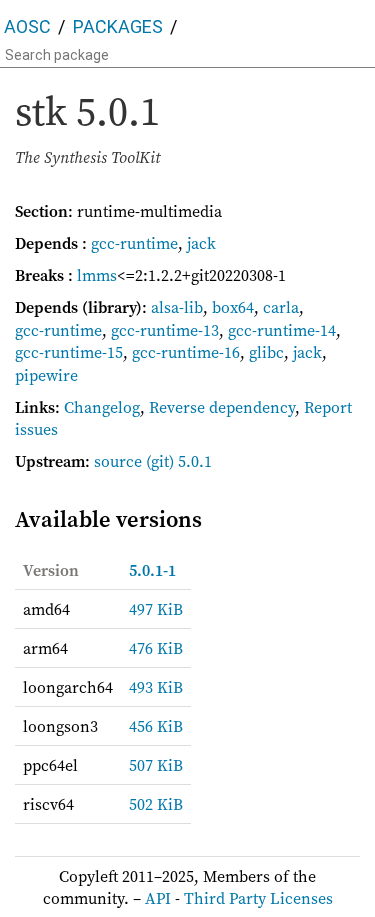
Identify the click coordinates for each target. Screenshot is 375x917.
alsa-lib (177, 307)
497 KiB (156, 609)
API (158, 898)
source (118, 461)
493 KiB (156, 687)
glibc (266, 352)
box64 (233, 307)
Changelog (102, 407)
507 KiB (156, 765)
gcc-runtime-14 (282, 330)
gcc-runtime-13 (165, 330)
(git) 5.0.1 (179, 461)
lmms (97, 275)
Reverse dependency (222, 407)
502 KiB (156, 804)
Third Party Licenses (258, 898)
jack (201, 243)
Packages (118, 26)
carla (281, 307)
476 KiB (156, 648)
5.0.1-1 (152, 570)
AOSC (27, 26)
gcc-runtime (134, 243)
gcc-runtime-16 (186, 352)
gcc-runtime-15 (69, 352)
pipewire (46, 375)
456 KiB (156, 726)
